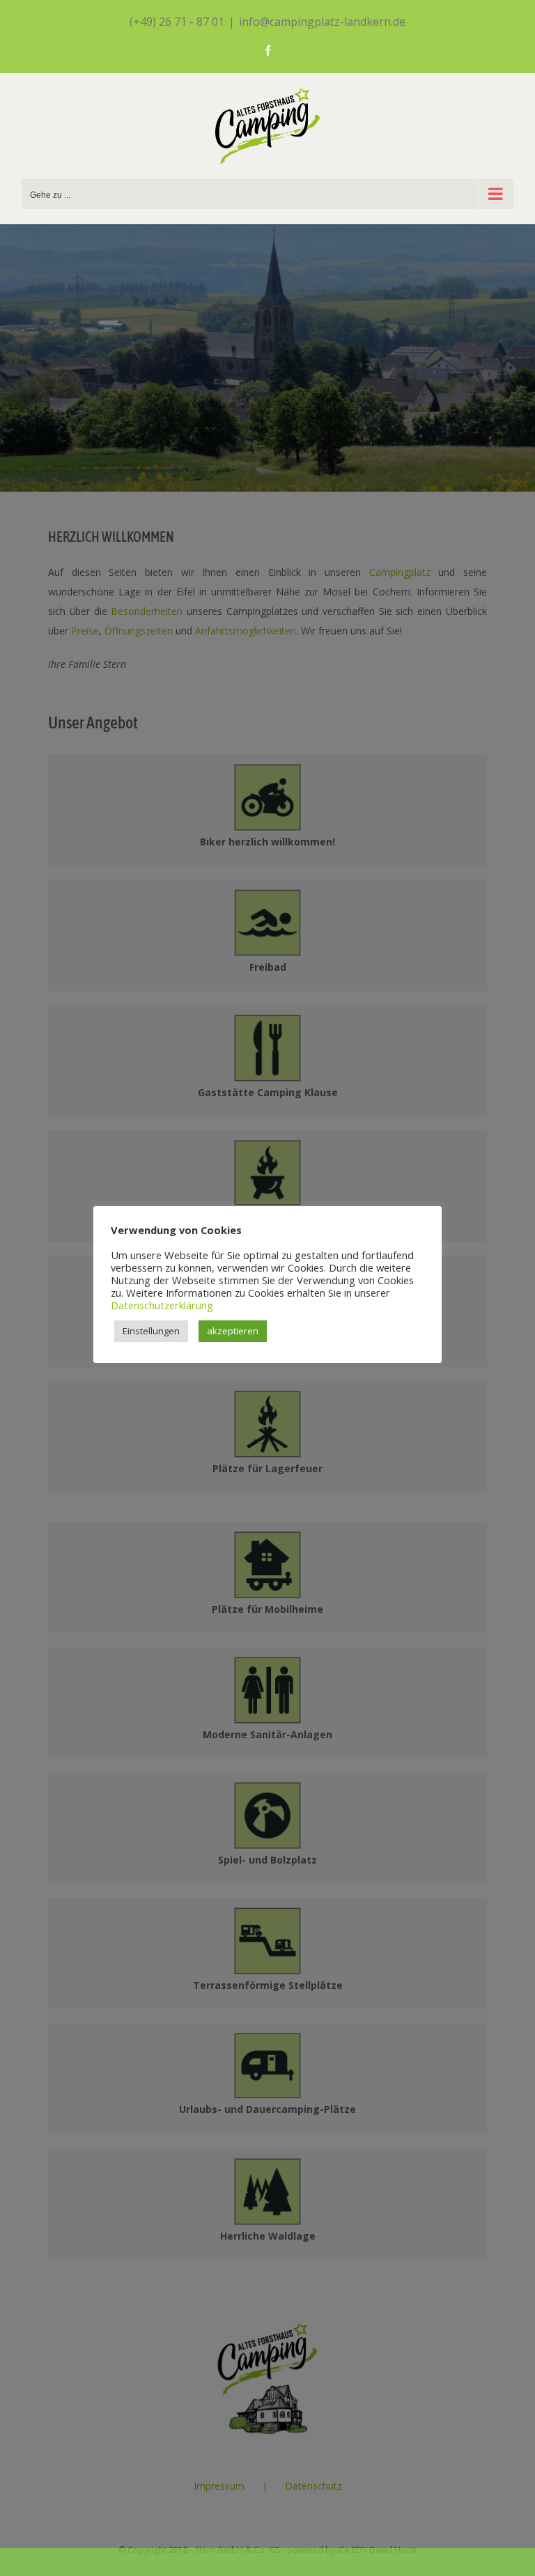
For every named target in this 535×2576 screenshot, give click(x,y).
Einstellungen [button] (151, 1331)
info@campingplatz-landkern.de (322, 22)
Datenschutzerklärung (162, 1305)
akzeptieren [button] (233, 1331)
